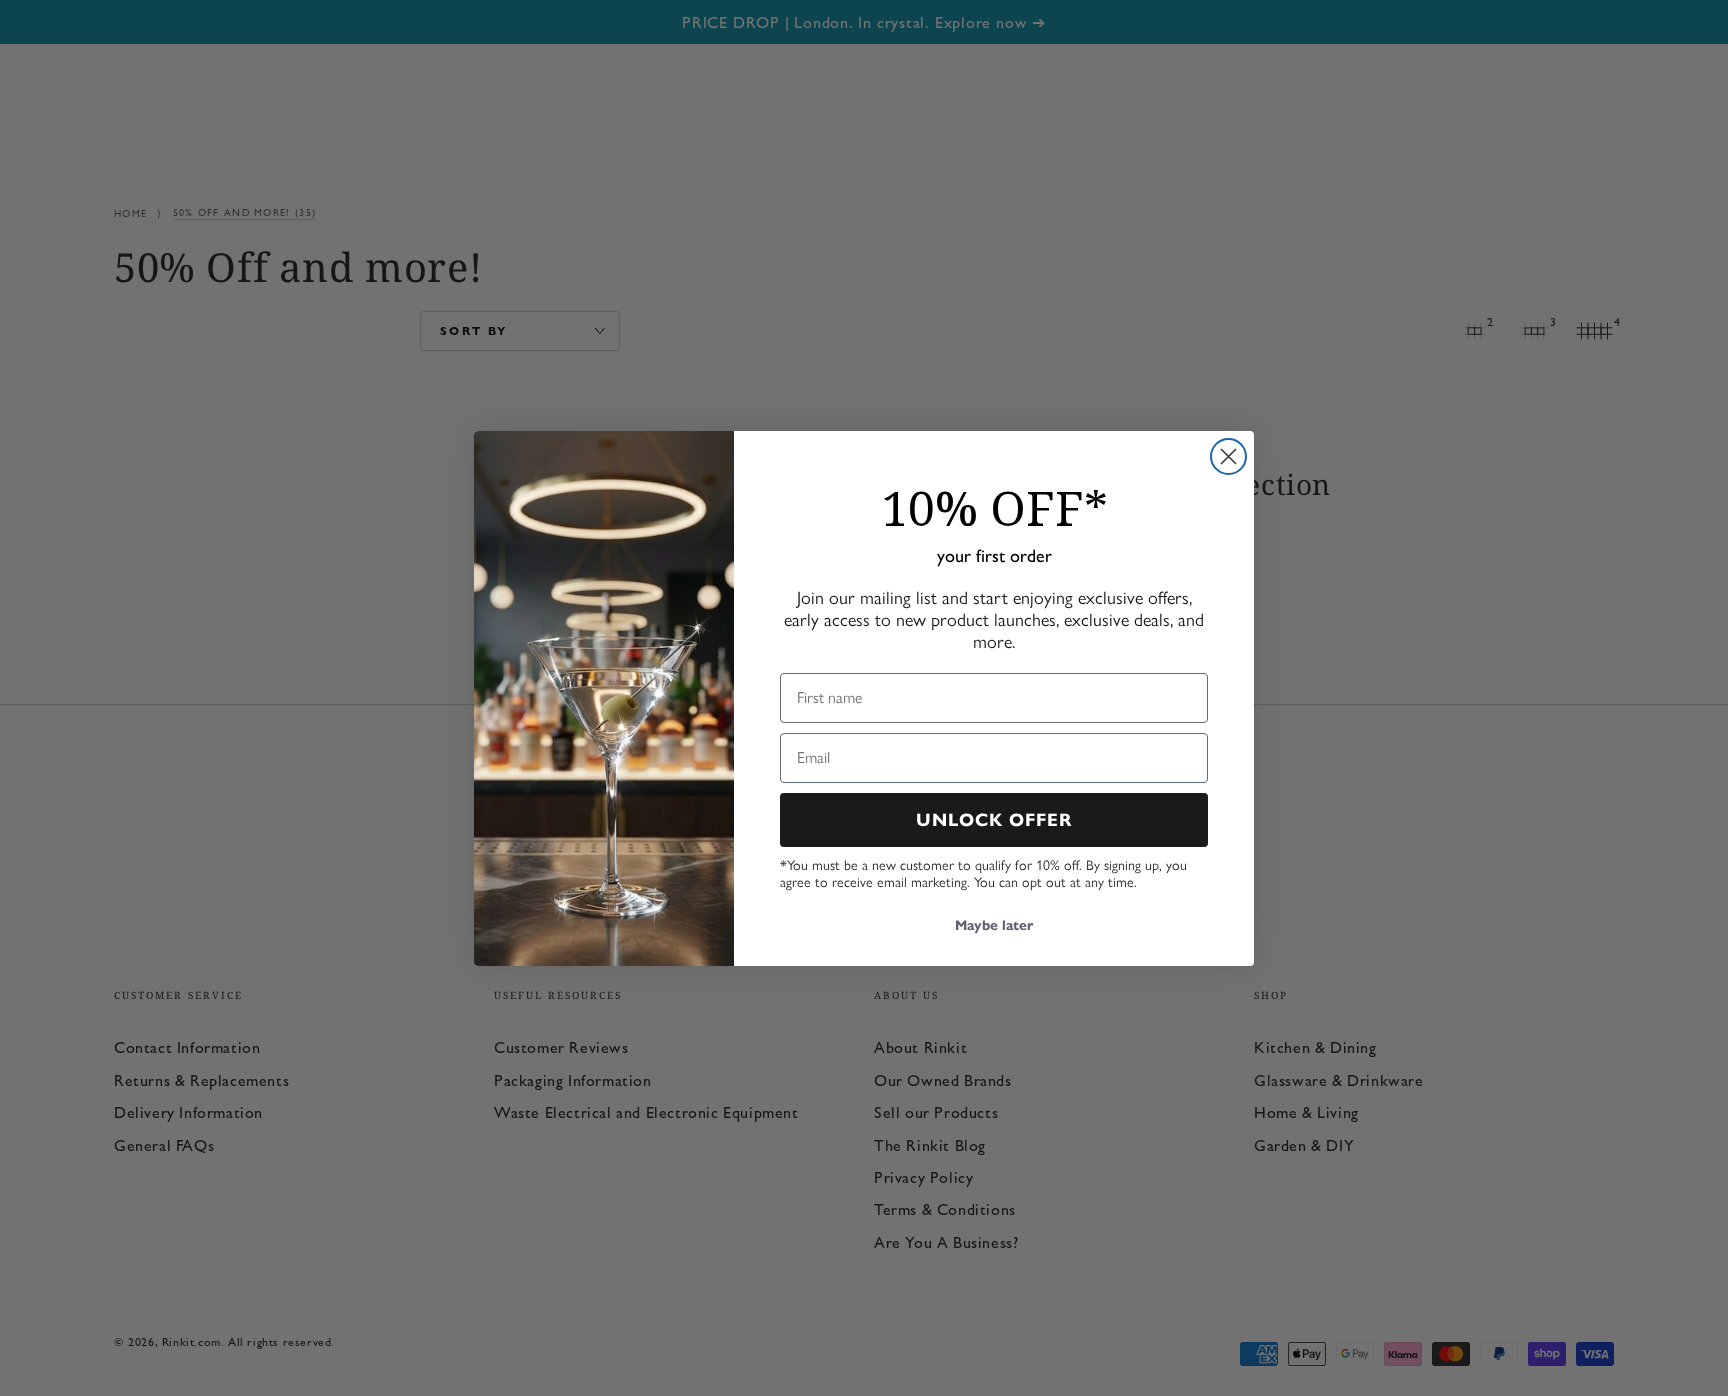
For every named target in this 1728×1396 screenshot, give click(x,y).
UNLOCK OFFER (994, 820)
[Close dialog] (1228, 456)
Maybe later (994, 925)
